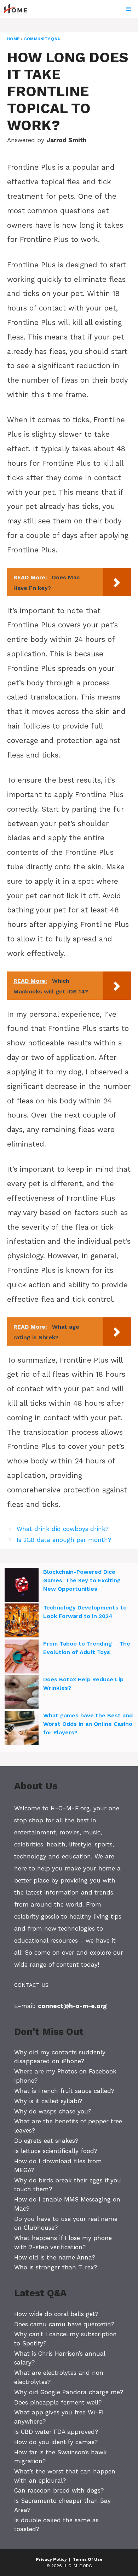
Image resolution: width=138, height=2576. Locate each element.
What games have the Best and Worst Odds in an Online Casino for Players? (88, 1724)
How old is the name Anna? (55, 2257)
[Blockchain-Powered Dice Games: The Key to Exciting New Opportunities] (22, 1586)
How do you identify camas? (56, 2442)
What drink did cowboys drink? (63, 1529)
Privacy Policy (51, 2559)
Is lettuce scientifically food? (56, 2151)
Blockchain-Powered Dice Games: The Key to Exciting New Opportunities (82, 1580)
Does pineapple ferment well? (58, 2402)
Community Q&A (42, 39)
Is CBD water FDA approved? (56, 2432)
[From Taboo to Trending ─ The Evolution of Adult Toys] (22, 1658)
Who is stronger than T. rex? (56, 2267)
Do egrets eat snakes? (46, 2141)
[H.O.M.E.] (18, 9)
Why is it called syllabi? (48, 2101)
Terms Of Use (88, 2559)
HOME (13, 39)
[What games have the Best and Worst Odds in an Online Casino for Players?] (22, 1729)
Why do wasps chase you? (53, 2111)
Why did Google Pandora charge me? (69, 2392)
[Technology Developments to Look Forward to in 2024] (22, 1621)
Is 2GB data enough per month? (64, 1540)
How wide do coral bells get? (56, 2314)
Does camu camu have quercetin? (64, 2324)
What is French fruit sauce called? (64, 2091)
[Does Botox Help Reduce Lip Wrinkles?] (22, 1693)
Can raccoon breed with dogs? (59, 2490)
